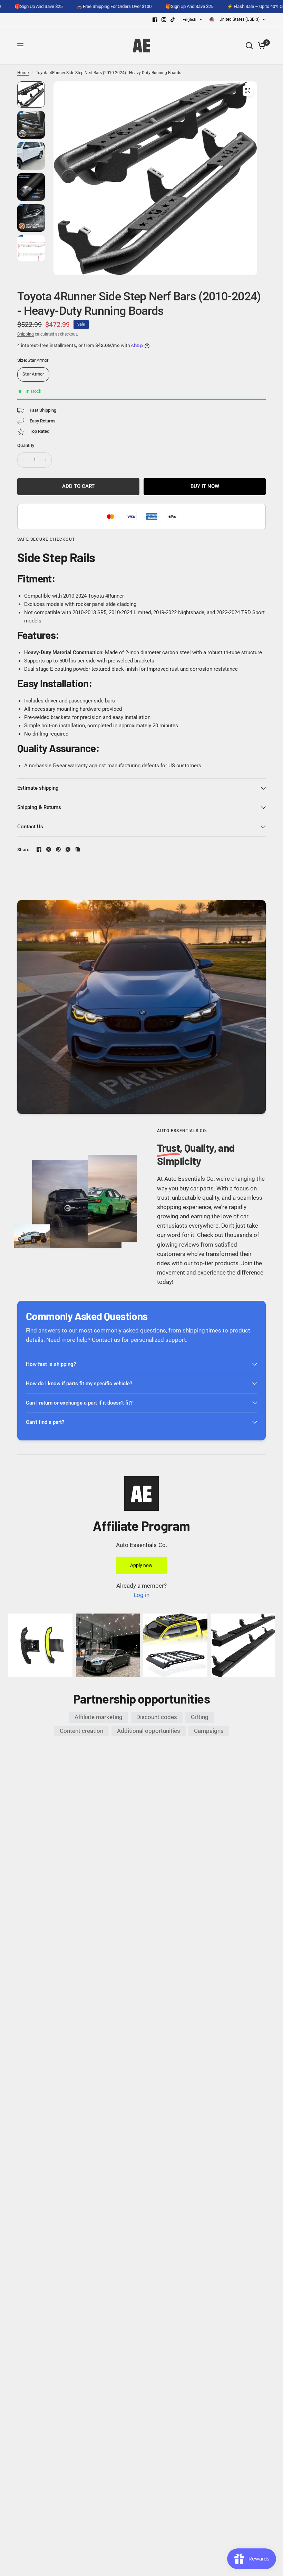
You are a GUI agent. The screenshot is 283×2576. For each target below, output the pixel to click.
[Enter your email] (234, 2540)
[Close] (250, 2454)
